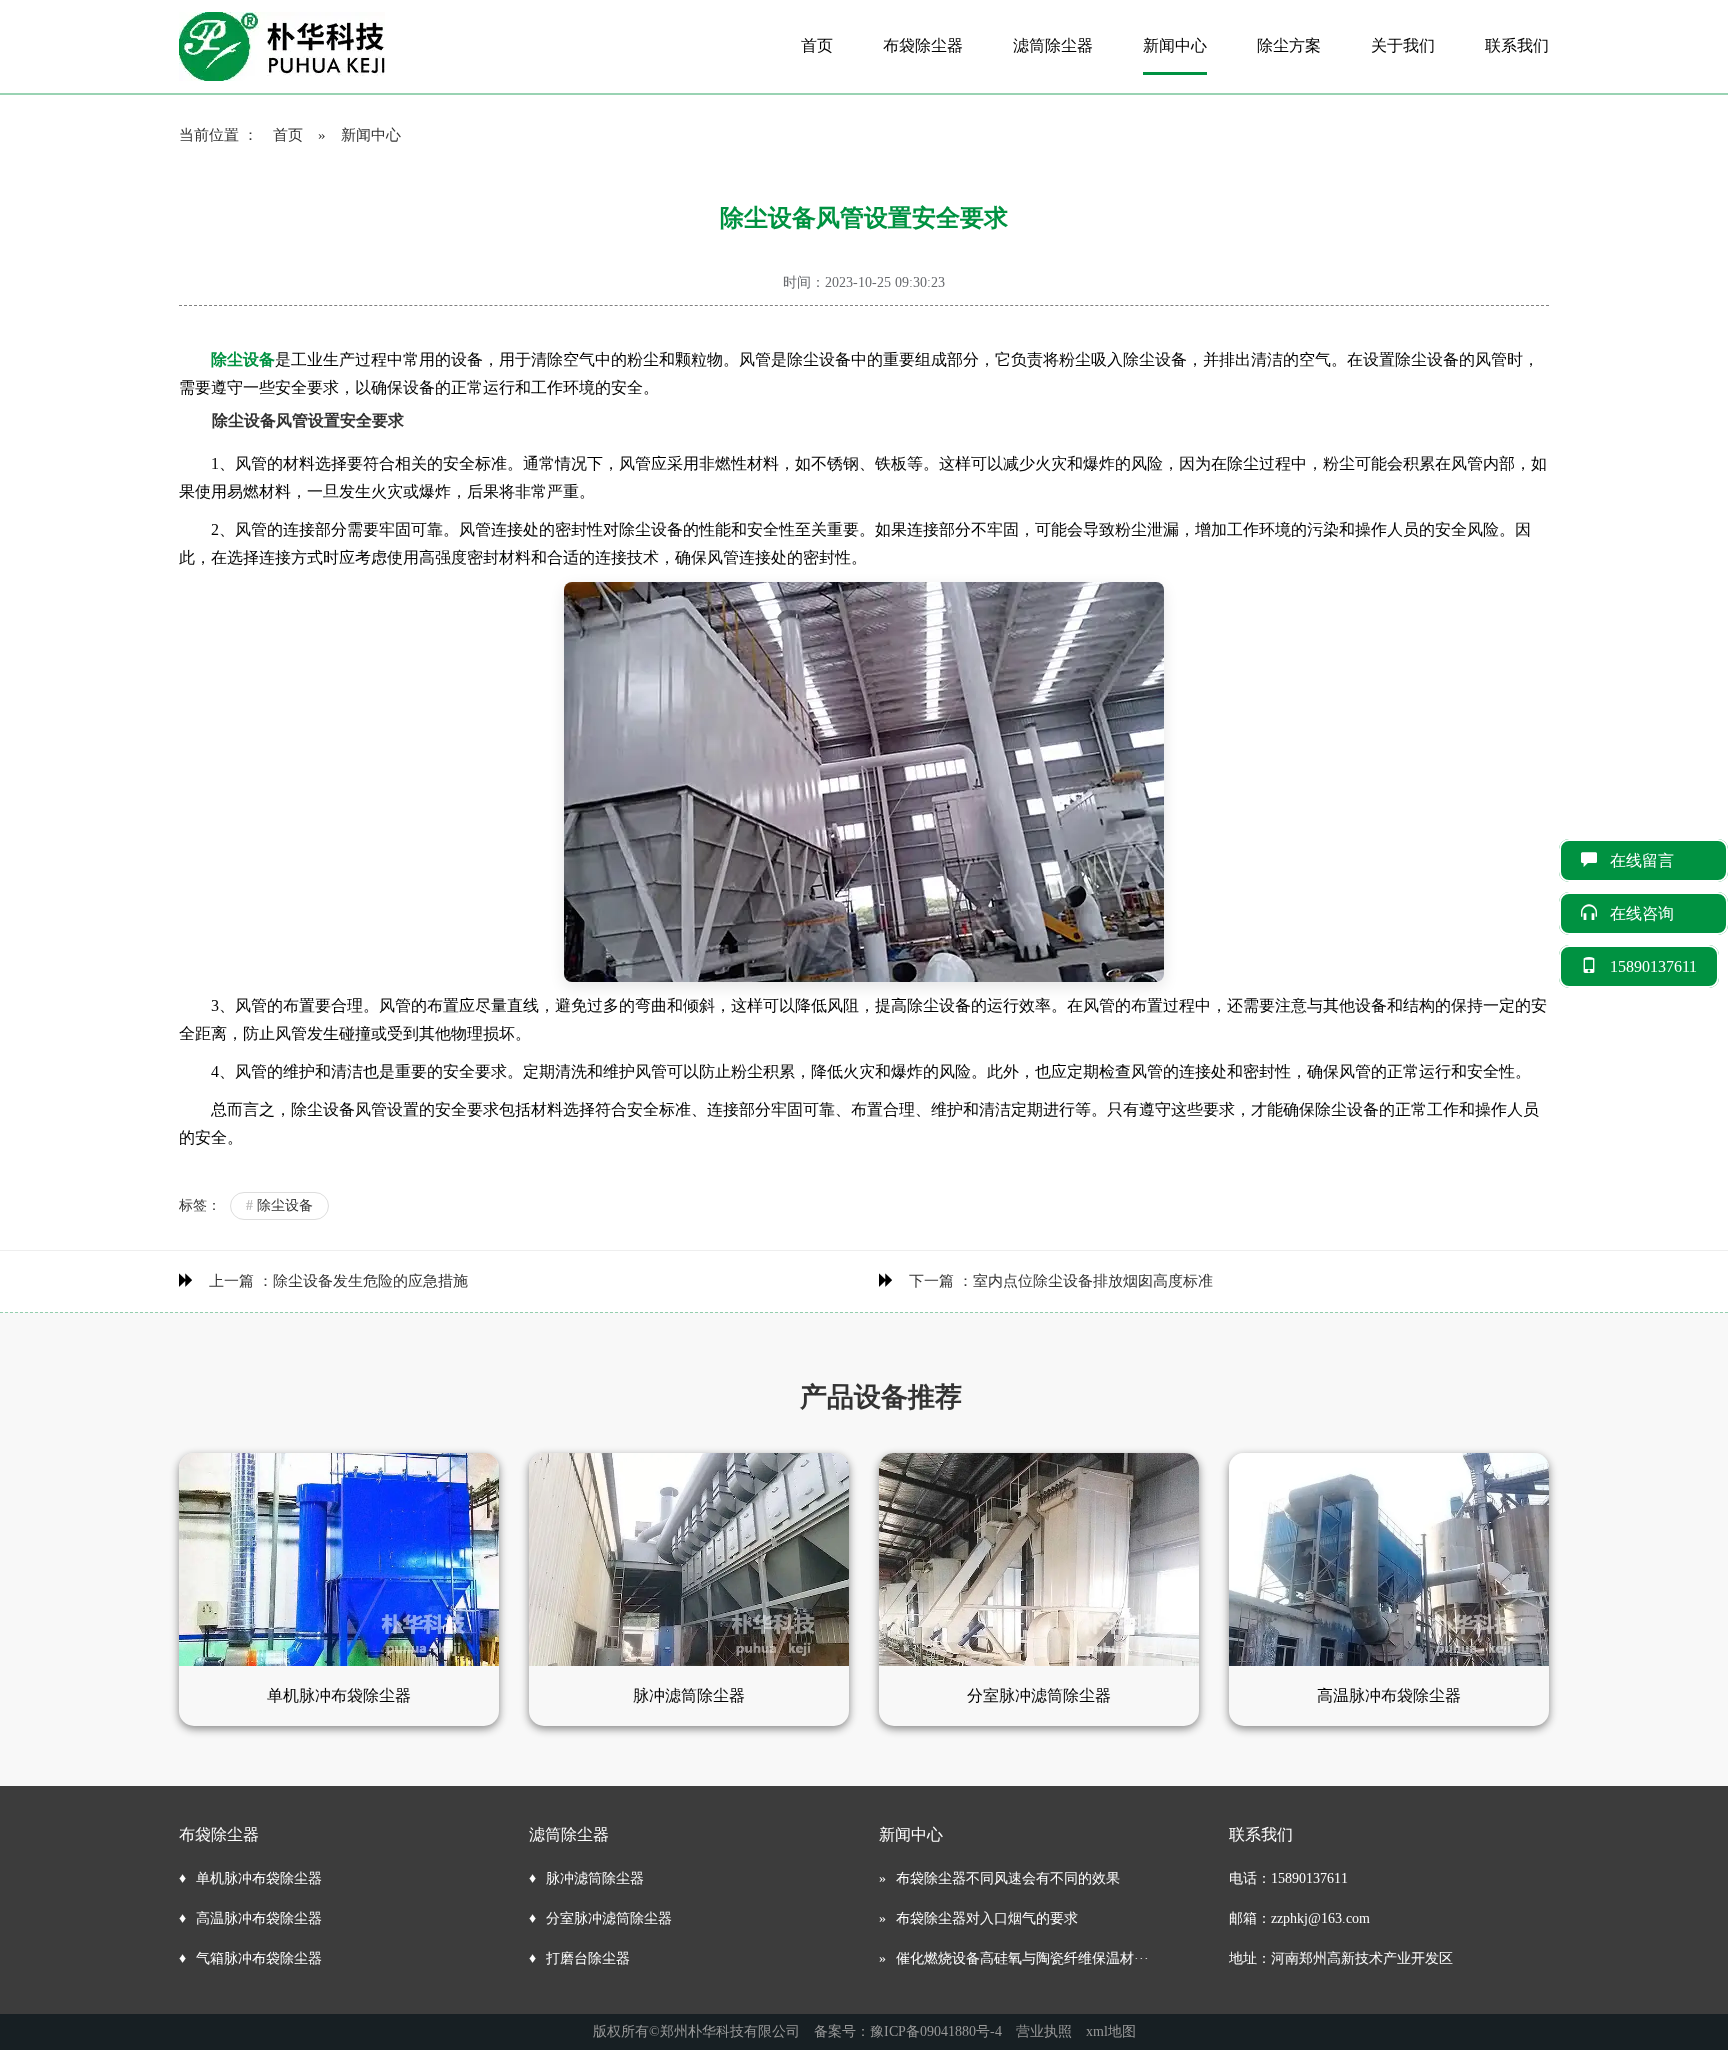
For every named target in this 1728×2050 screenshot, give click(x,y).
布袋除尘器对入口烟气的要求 (987, 1918)
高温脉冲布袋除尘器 (259, 1918)
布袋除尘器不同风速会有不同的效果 (1008, 1878)
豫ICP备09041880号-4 (936, 2031)
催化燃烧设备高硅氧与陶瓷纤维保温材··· (1022, 1958)
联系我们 (1517, 45)
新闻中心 (1175, 45)
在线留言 (1658, 860)
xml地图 (1111, 2031)
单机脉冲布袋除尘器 (259, 1878)
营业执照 (1044, 2031)
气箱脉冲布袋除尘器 (259, 1958)
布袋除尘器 (923, 45)
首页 (817, 45)
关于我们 (1403, 45)
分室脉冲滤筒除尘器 (609, 1918)
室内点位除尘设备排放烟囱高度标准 (1093, 1281)
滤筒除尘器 (1053, 45)
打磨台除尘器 (588, 1958)
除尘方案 (1289, 45)
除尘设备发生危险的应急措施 (370, 1281)
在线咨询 (1658, 913)
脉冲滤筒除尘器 (595, 1878)
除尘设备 (279, 1205)
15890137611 (1653, 966)
